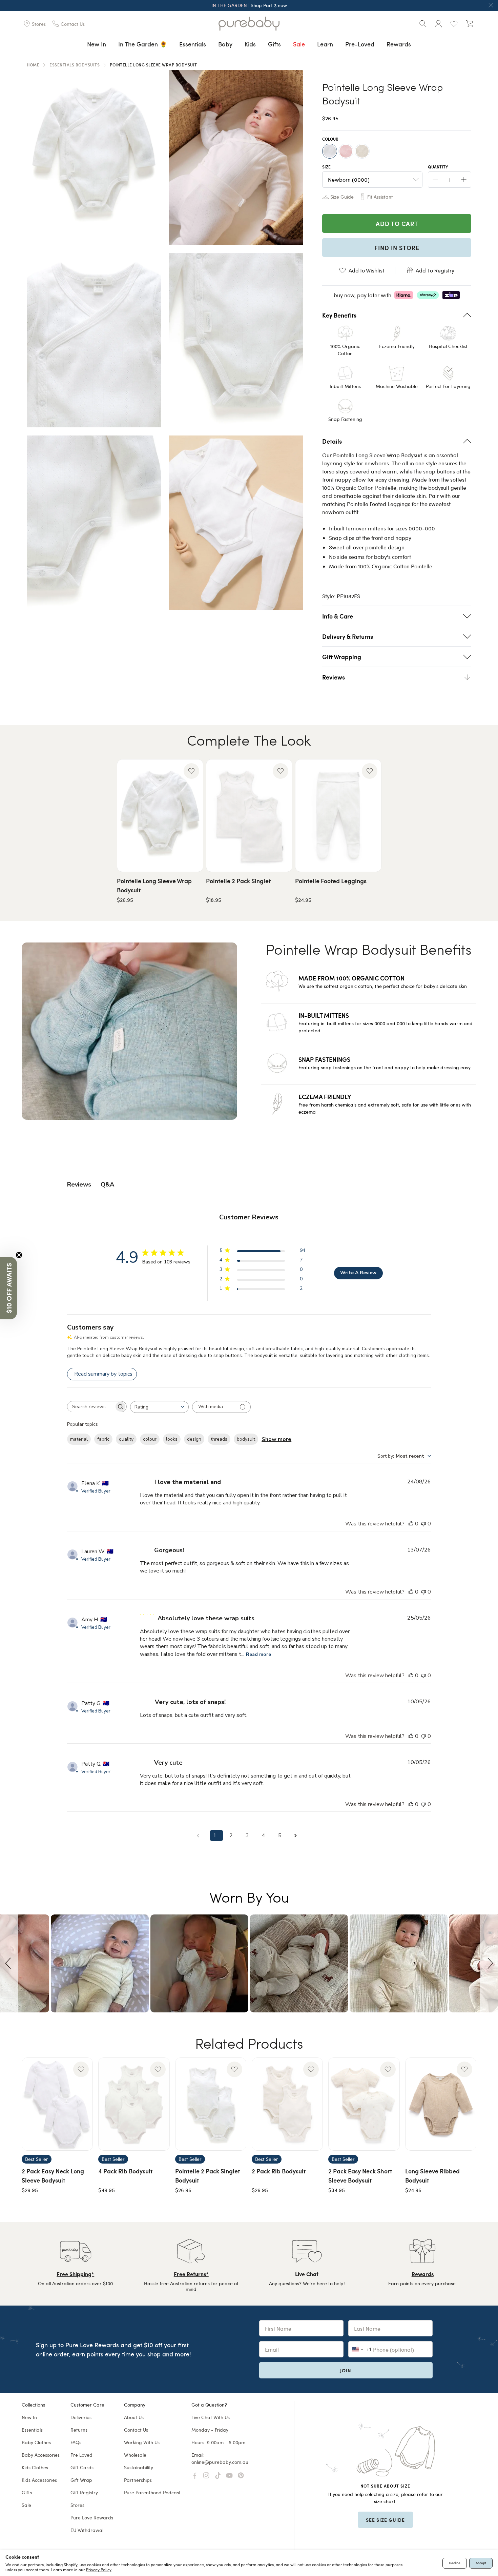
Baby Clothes (36, 2442)
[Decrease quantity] (435, 180)
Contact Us (136, 2430)
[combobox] (159, 1407)
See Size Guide (385, 2520)
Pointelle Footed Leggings (331, 881)
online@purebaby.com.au (220, 2462)
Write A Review (358, 1273)
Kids (250, 44)
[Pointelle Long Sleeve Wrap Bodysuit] (160, 816)
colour (150, 1439)
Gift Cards (82, 2467)
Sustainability (139, 2467)
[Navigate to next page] (298, 1836)
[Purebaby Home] (249, 24)
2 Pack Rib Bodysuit (279, 2171)
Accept (481, 2563)
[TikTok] (218, 2476)
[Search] (423, 24)
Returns (79, 2430)
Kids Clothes (35, 2467)
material (79, 1439)
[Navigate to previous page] (200, 1836)
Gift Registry (84, 2492)
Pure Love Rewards (92, 2518)
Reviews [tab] (79, 1184)
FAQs (76, 2442)
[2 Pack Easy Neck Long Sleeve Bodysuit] (57, 2104)
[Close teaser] (19, 1255)
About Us (134, 2417)
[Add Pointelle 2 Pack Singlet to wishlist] (281, 771)
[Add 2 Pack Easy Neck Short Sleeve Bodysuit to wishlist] (388, 2069)
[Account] (438, 24)
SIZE (326, 167)
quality (126, 1439)
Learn (325, 44)
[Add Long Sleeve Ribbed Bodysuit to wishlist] (464, 2069)
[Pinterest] (241, 2476)
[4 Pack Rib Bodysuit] (134, 2104)
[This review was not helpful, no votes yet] (423, 1524)
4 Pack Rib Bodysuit (125, 2171)
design (194, 1439)
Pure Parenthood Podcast (152, 2492)
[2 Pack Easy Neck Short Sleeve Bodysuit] (364, 2104)
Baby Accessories (41, 2455)
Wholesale (135, 2455)
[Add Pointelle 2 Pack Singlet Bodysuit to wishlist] (234, 2069)
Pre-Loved (360, 44)
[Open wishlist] (454, 24)
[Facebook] (195, 2476)
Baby (225, 44)
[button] (9, 1963)
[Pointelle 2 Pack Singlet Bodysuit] (211, 2104)
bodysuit (246, 1439)
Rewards (399, 44)
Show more (276, 1439)
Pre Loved (81, 2455)
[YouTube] (229, 2476)
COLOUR (330, 139)
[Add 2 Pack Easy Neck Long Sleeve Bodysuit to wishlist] (81, 2069)
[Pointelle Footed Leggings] (338, 816)
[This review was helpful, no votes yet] (411, 1524)
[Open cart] (470, 24)
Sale (299, 44)
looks (172, 1439)
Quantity (438, 167)
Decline (455, 2563)
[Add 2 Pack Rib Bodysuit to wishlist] (311, 2069)
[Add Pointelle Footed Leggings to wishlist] (370, 771)
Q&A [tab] (107, 1184)
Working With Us (142, 2442)
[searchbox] (91, 1407)
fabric (103, 1439)
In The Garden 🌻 (143, 44)
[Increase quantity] (464, 180)
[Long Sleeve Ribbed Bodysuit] (441, 2104)
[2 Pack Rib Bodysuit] (287, 2104)
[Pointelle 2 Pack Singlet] (249, 816)
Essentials (193, 44)
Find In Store (397, 248)
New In (97, 44)
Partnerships (138, 2480)
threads (219, 1439)
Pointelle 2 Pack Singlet (238, 881)
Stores (77, 2505)
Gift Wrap (81, 2480)
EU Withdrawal (87, 2530)
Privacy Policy (99, 2570)
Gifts (274, 44)
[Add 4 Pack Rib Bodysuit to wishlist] (158, 2069)
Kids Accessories (39, 2480)
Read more (258, 1654)
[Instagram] (206, 2476)
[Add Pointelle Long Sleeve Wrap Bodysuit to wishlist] (191, 771)
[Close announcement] (491, 5)
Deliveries (81, 2417)
